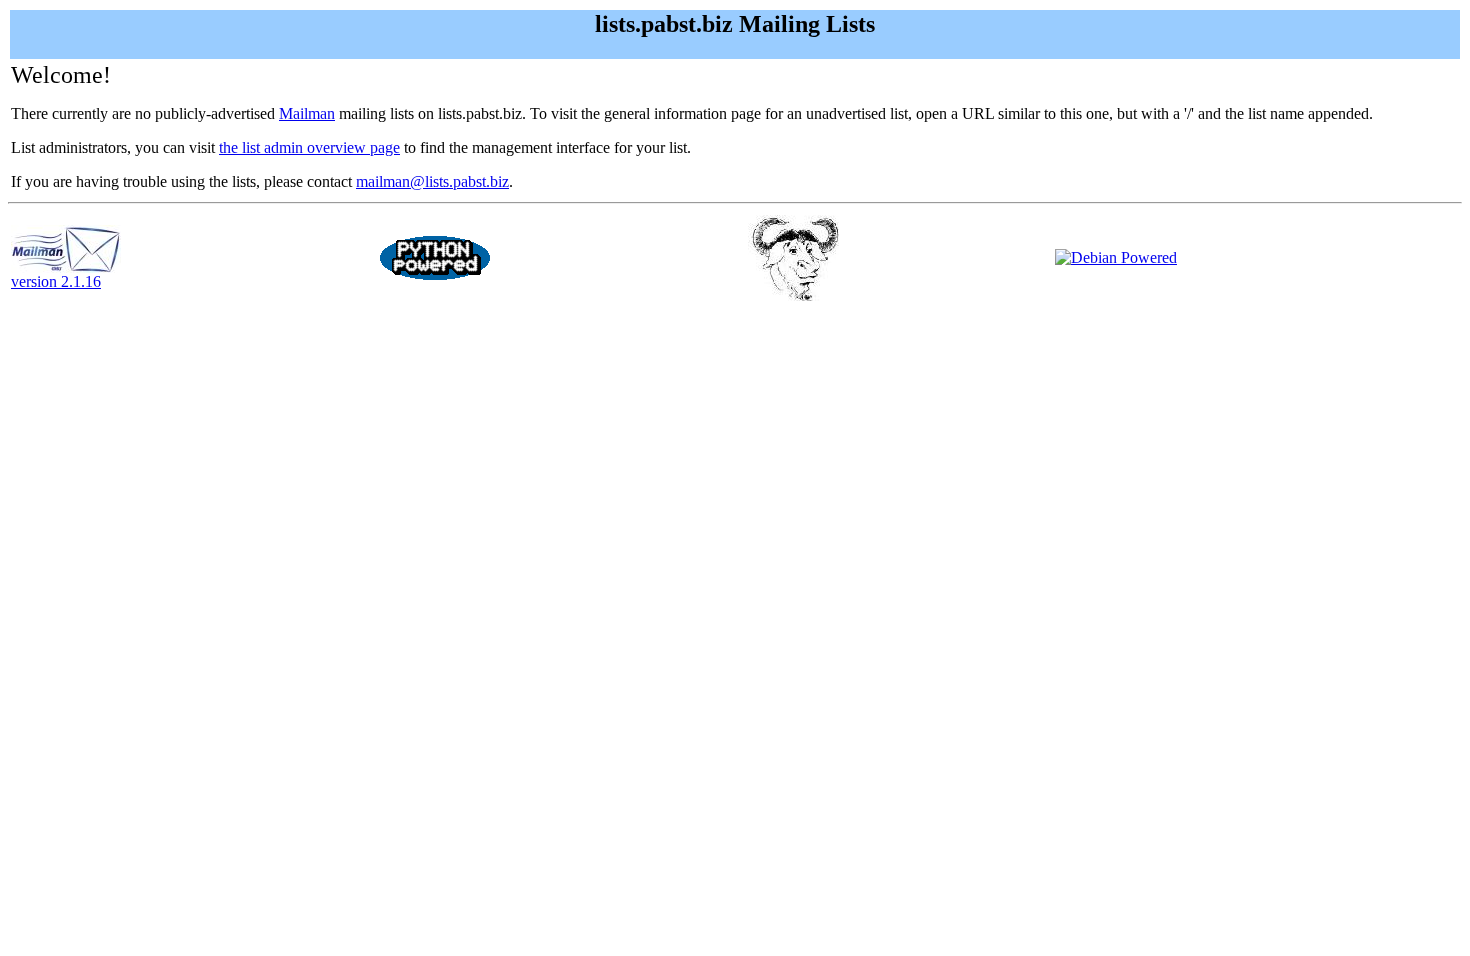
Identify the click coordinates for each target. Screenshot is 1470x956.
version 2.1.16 (56, 281)
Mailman (307, 113)
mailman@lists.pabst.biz (432, 181)
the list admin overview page (309, 147)
